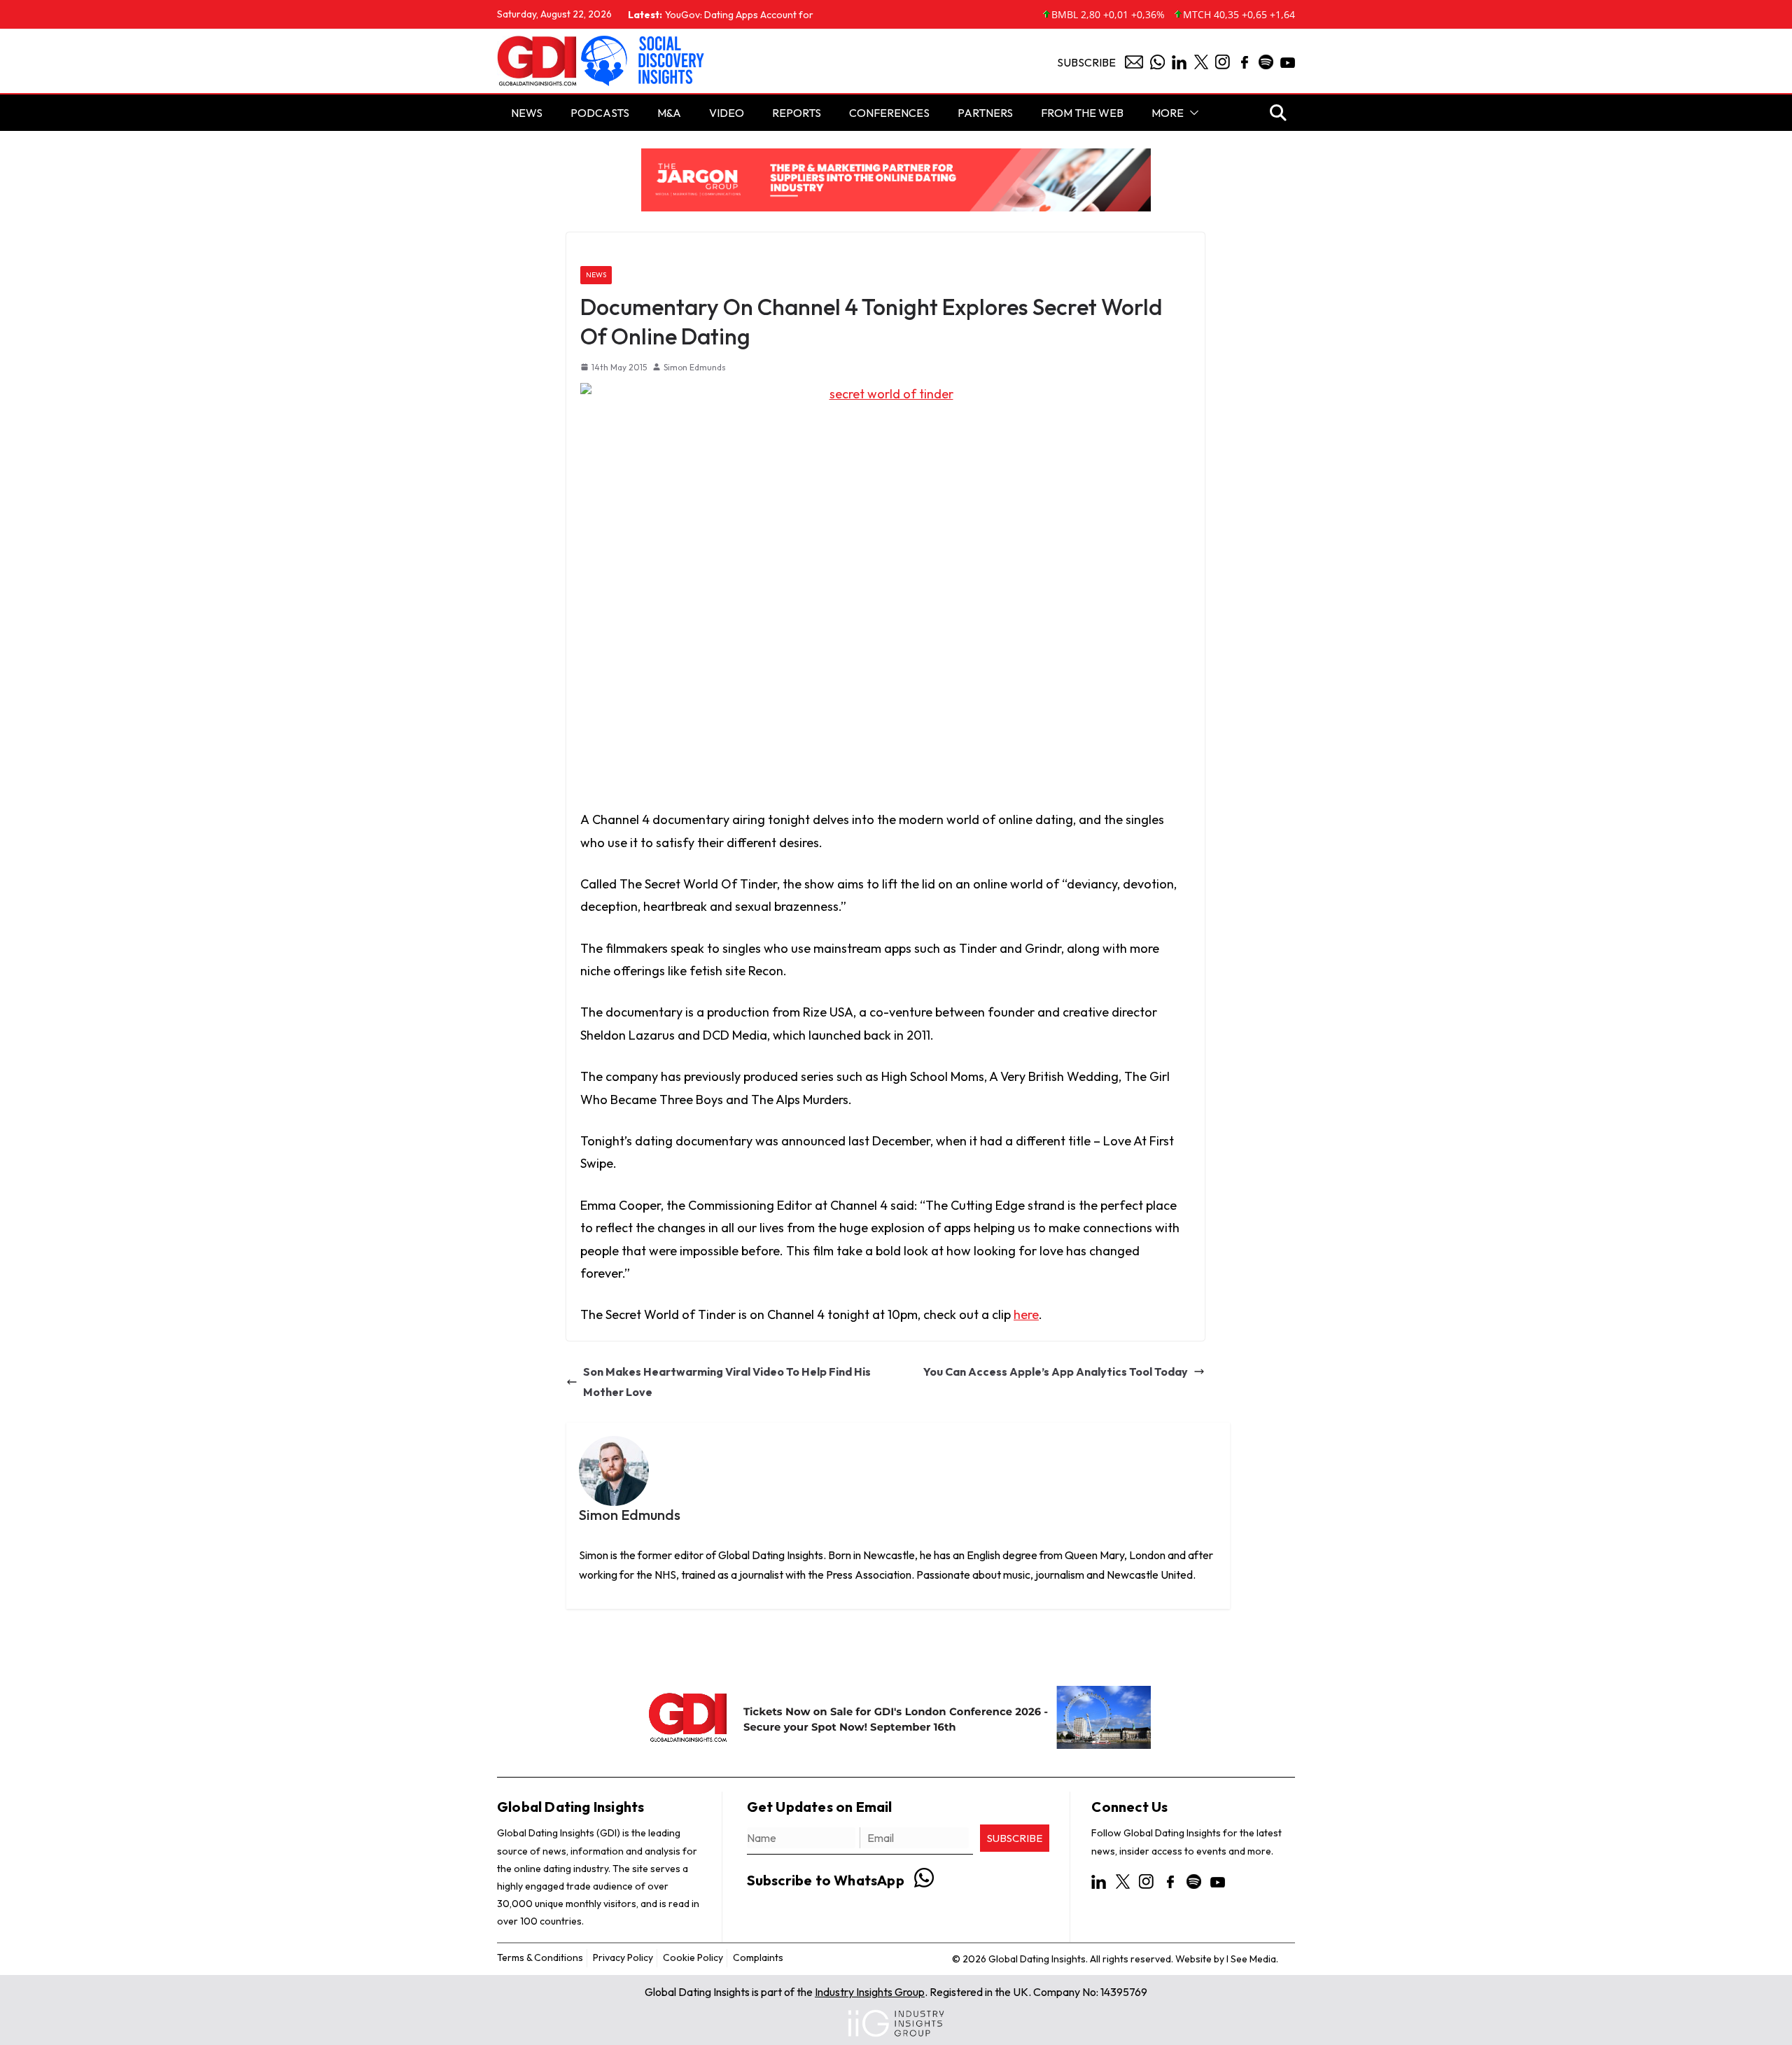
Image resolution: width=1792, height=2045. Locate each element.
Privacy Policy (623, 1957)
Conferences (889, 113)
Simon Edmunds (695, 367)
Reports (797, 113)
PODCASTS (600, 113)
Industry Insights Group (870, 1992)
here (1026, 1314)
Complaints (758, 1957)
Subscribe (1086, 62)
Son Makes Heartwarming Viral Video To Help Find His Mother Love (727, 1382)
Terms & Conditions (540, 1957)
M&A (669, 113)
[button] (1191, 113)
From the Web (1082, 113)
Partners (985, 113)
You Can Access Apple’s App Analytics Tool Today (1056, 1372)
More (1168, 113)
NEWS (527, 113)
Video (727, 113)
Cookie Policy (693, 1957)
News (596, 275)
